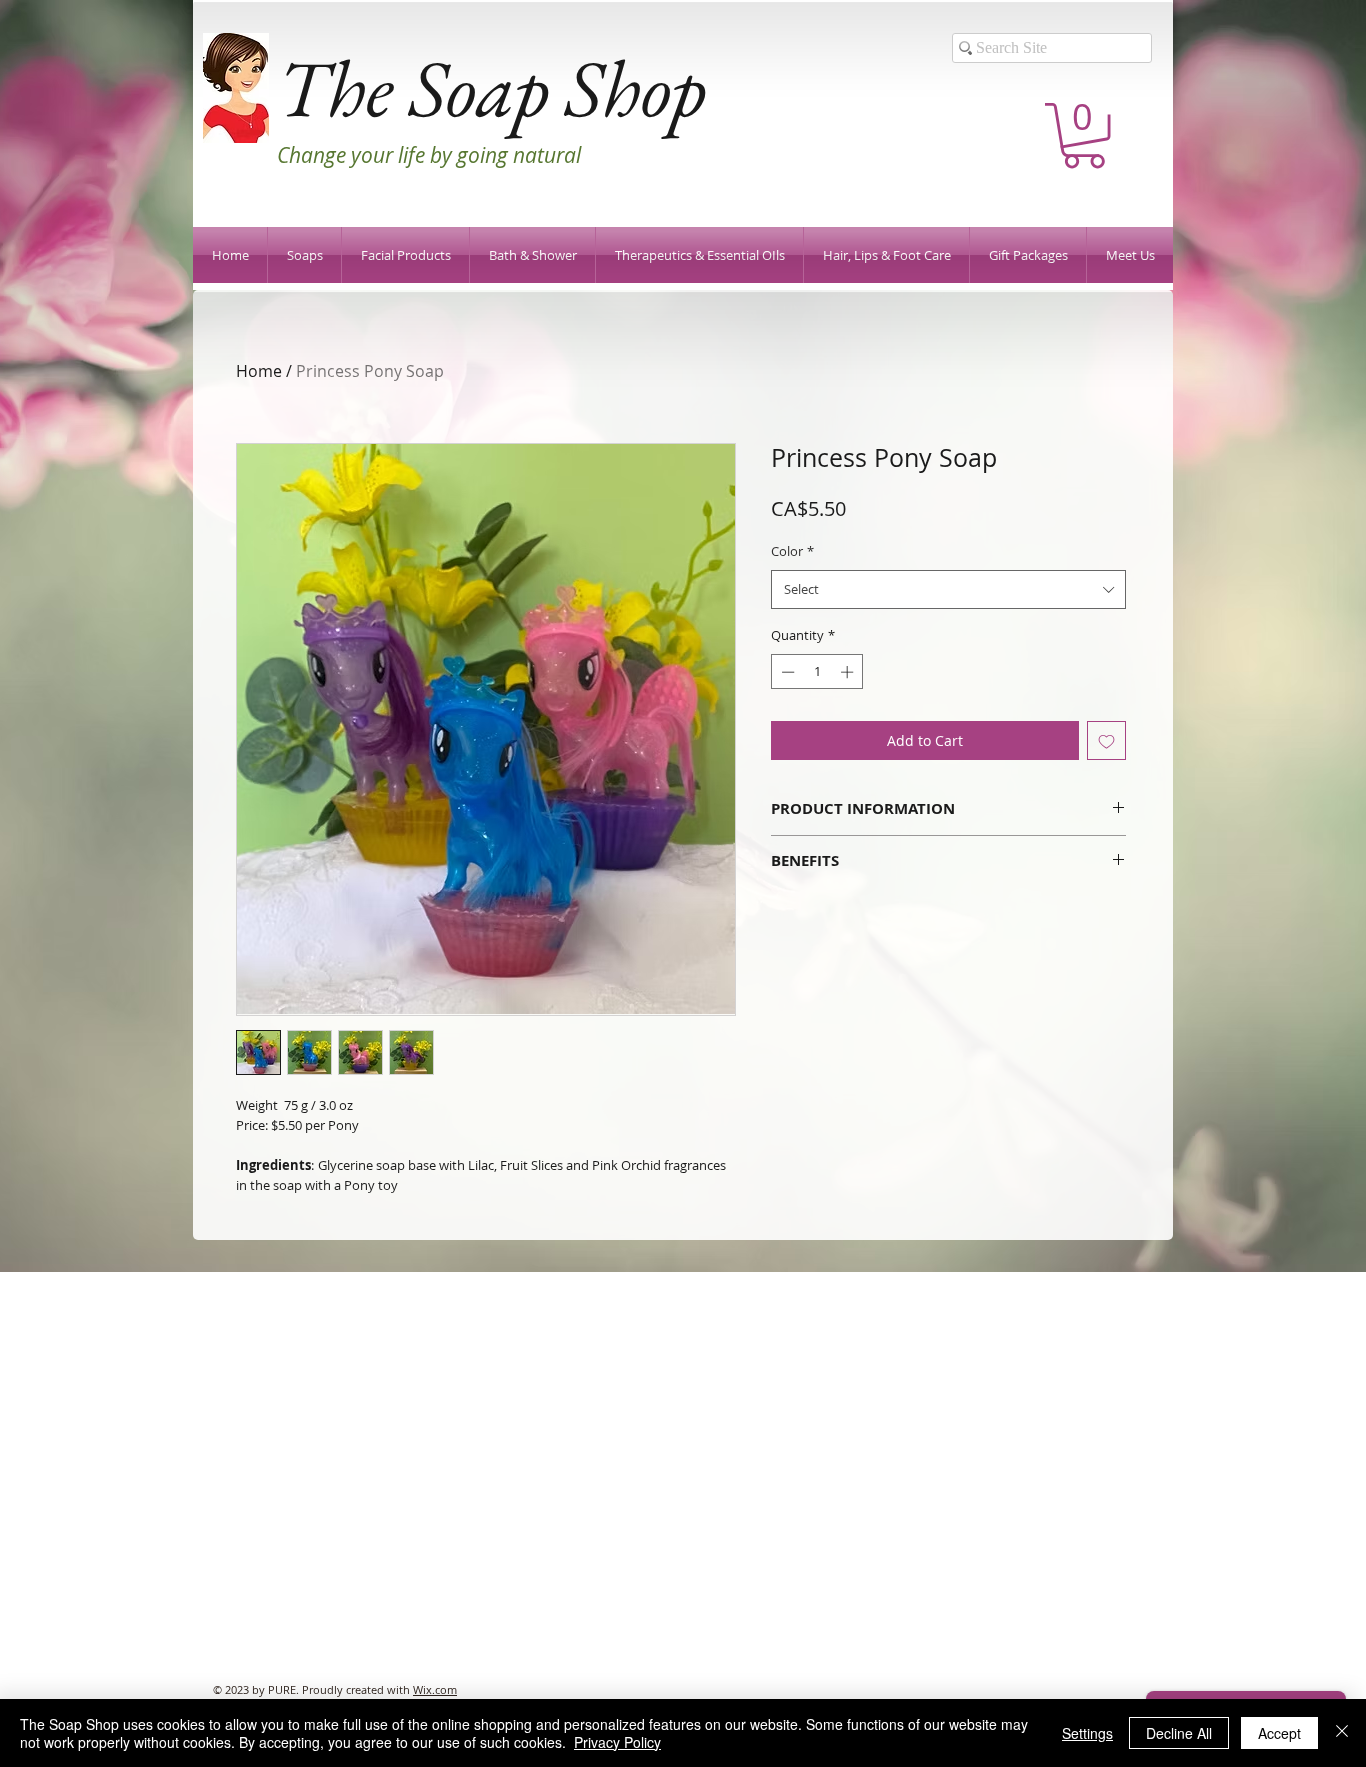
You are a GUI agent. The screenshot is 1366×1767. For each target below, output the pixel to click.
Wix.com (435, 1689)
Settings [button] (1087, 1733)
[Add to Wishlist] (1106, 740)
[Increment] (849, 672)
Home (259, 371)
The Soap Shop (491, 87)
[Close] (1342, 1733)
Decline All (1179, 1733)
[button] (1084, 135)
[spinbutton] (817, 672)
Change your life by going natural (429, 155)
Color (792, 551)
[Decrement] (786, 672)
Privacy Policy (617, 1742)
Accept (1279, 1733)
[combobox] (948, 589)
